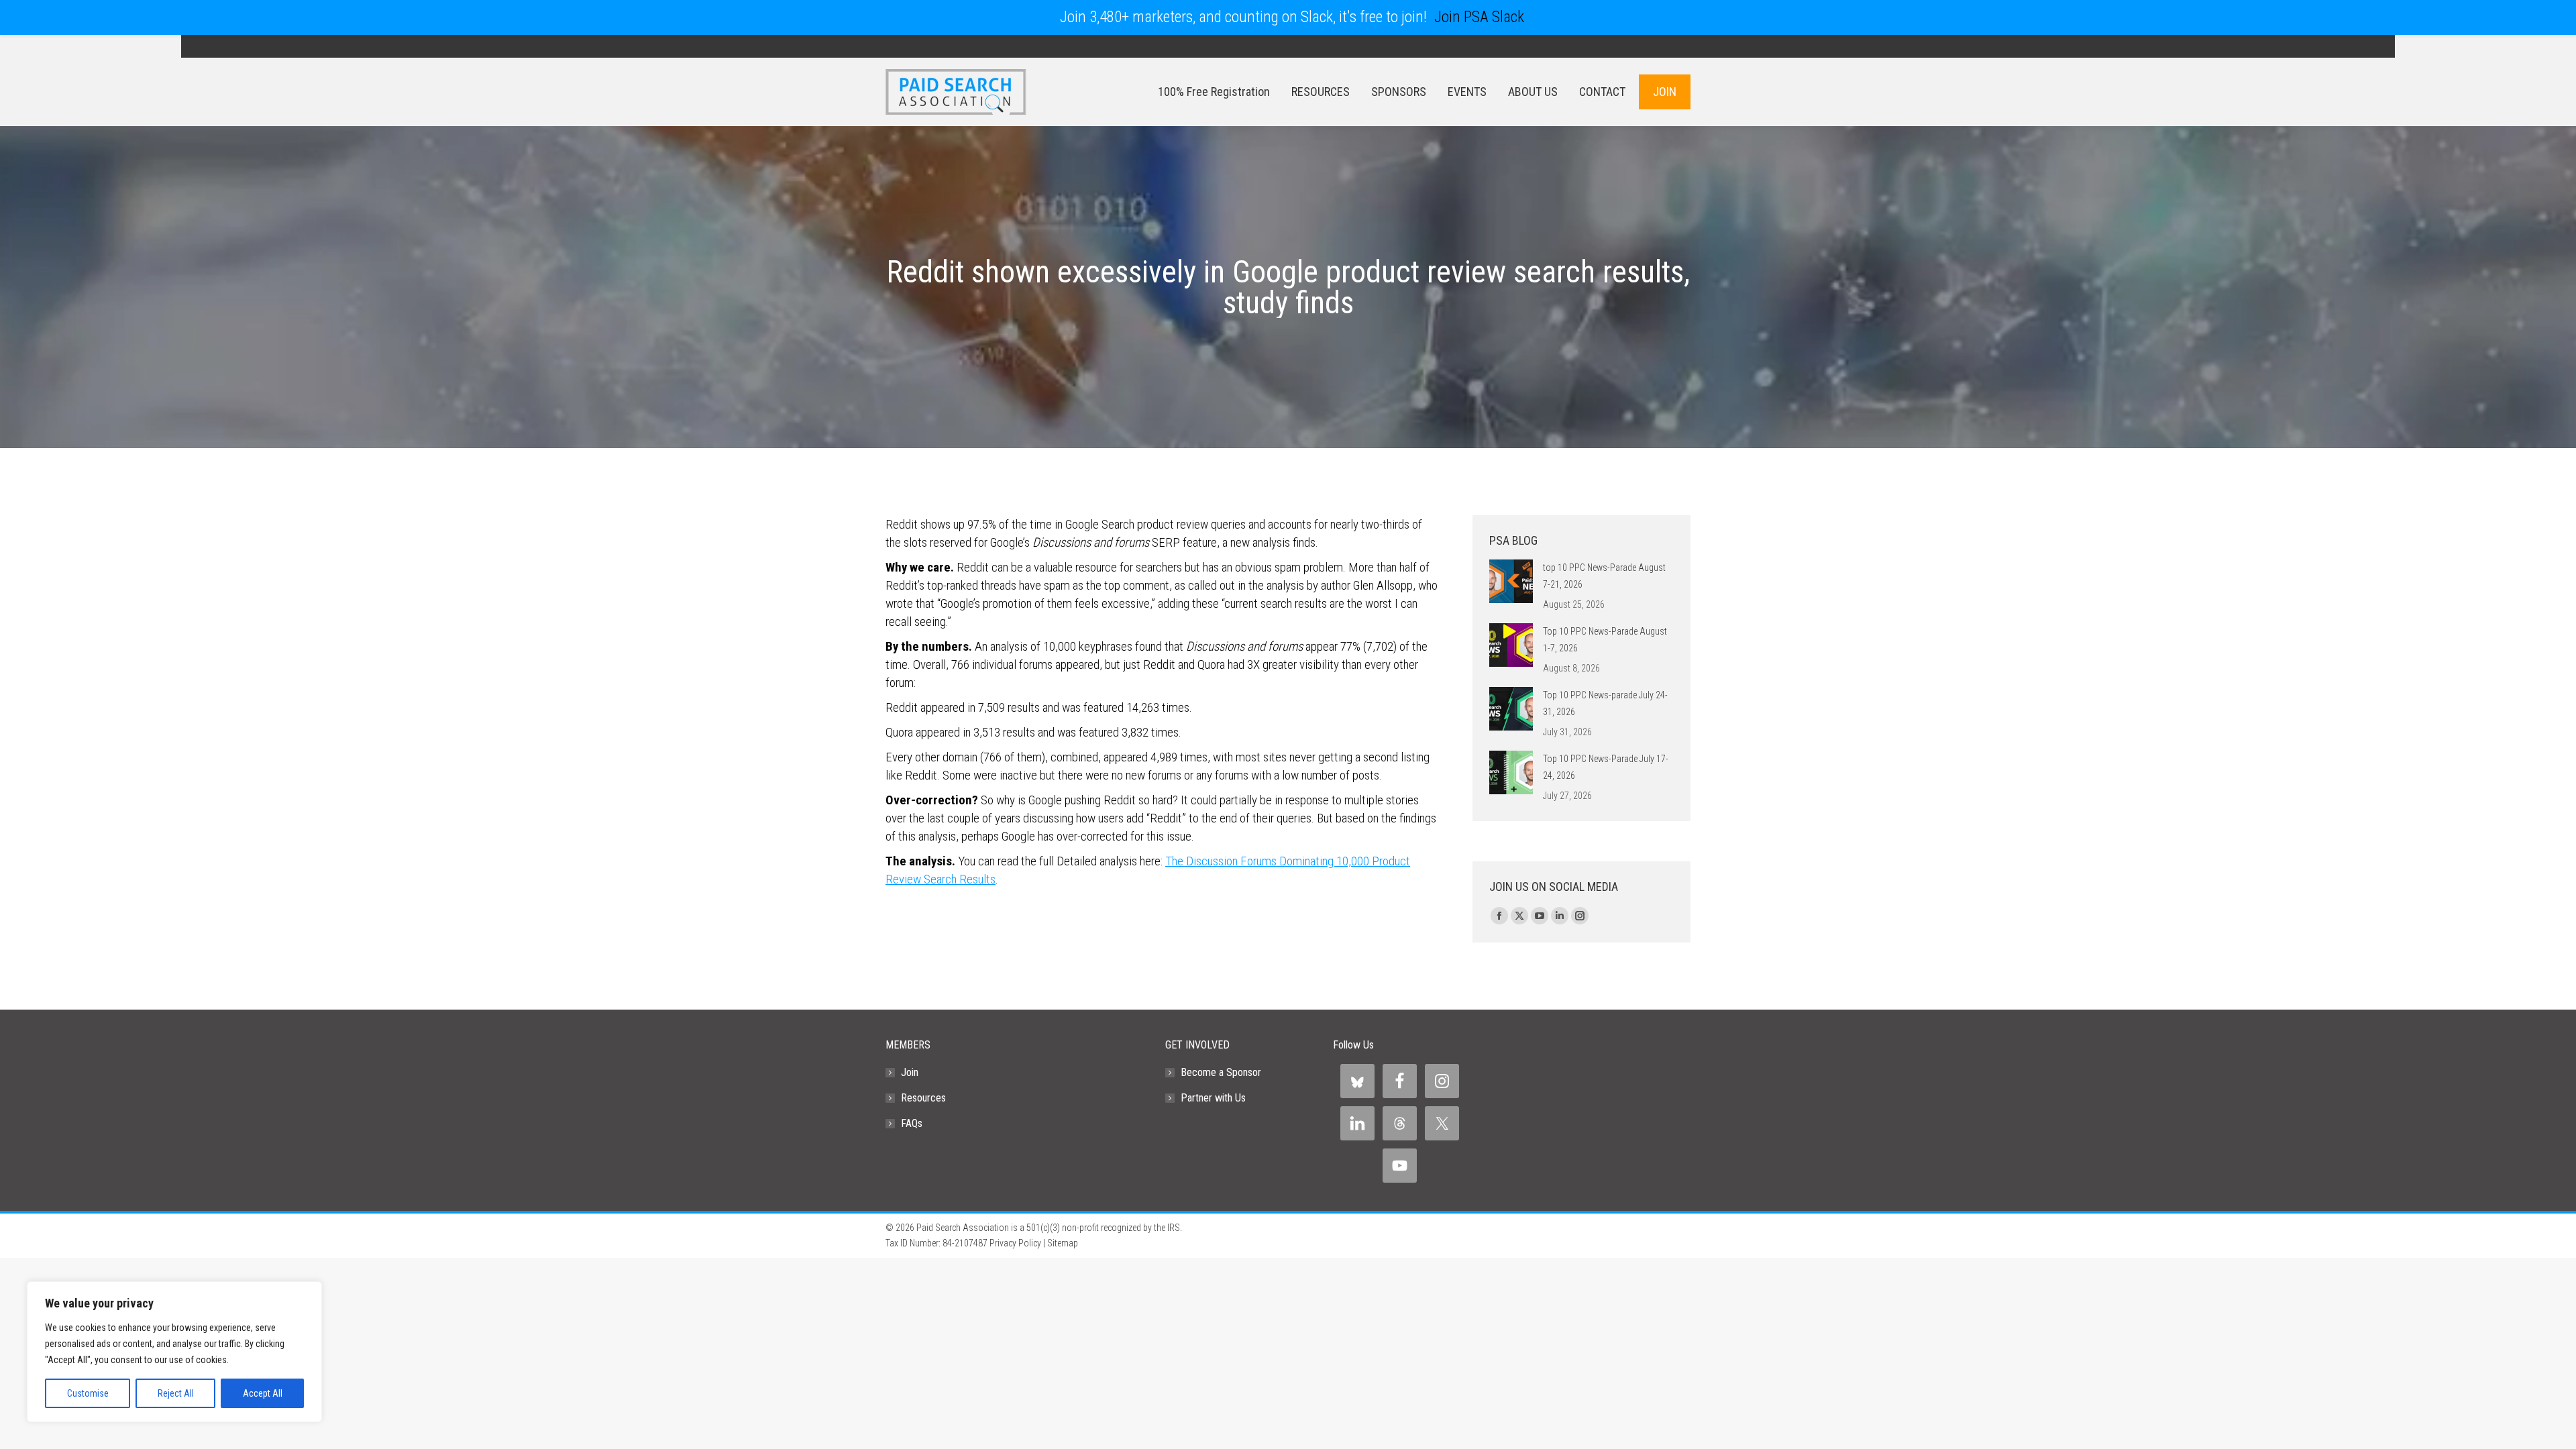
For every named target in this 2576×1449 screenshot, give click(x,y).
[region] (174, 1352)
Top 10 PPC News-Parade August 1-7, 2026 (1605, 640)
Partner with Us (1213, 1098)
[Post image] (1511, 581)
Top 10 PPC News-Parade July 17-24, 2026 (1606, 767)
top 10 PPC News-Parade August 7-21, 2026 (1604, 576)
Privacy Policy (1015, 1243)
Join (910, 1072)
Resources (923, 1098)
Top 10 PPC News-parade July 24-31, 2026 (1605, 703)
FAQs (912, 1123)
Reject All (176, 1393)
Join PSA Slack (1479, 17)
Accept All (263, 1393)
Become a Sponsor (1221, 1072)
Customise (88, 1393)
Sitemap (1063, 1243)
